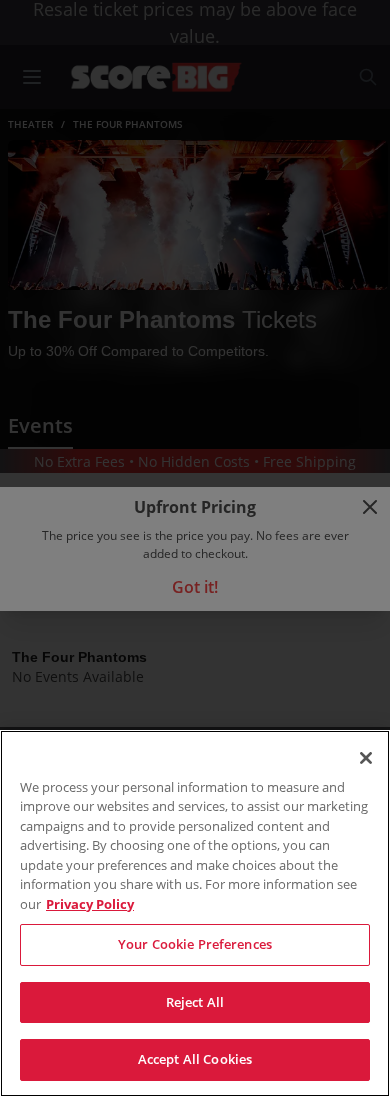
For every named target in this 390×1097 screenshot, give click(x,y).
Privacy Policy (90, 904)
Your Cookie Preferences (195, 944)
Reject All (195, 1002)
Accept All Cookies (195, 1059)
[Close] (366, 758)
